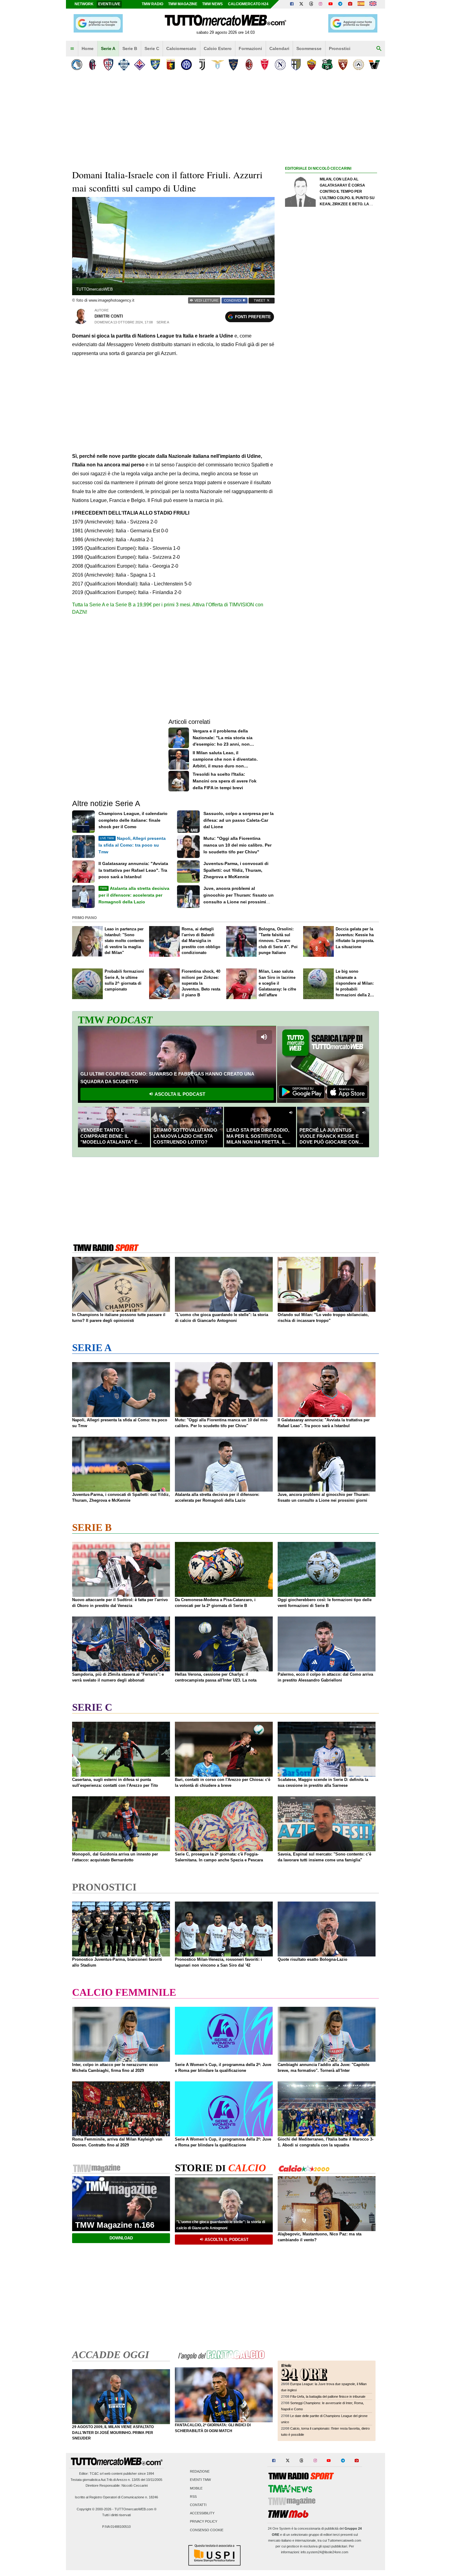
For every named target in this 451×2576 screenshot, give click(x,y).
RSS (193, 2497)
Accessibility (202, 2513)
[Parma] (296, 65)
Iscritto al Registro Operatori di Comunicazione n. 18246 (116, 2497)
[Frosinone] (155, 65)
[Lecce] (233, 65)
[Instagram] (321, 4)
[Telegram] (340, 4)
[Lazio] (218, 65)
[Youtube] (330, 4)
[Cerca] (379, 49)
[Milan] (249, 65)
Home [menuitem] (88, 48)
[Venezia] (374, 65)
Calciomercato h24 (248, 4)
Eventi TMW (200, 2480)
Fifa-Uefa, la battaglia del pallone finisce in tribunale (328, 2396)
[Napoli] (280, 65)
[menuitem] (72, 49)
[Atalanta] (77, 65)
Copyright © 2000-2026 (94, 2509)
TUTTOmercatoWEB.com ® (135, 2509)
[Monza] (265, 65)
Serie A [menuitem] (108, 48)
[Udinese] (358, 65)
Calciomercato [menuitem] (181, 48)
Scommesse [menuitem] (309, 48)
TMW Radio (152, 4)
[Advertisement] (331, 410)
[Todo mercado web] (361, 4)
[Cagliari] (108, 65)
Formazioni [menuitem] (250, 48)
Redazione (200, 2472)
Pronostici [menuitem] (340, 48)
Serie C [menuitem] (152, 48)
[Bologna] (93, 65)
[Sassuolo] (327, 65)
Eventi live (109, 4)
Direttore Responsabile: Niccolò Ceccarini (117, 2485)
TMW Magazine (183, 4)
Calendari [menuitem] (279, 48)
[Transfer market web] (373, 4)
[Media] (350, 4)
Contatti (198, 2505)
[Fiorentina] (139, 65)
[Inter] (186, 65)
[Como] (124, 65)
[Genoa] (171, 65)
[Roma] (312, 65)
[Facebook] (292, 4)
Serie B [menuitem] (130, 48)
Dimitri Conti (109, 316)
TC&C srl (96, 2474)
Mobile (196, 2488)
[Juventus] (202, 65)
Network (84, 4)
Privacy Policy (204, 2522)
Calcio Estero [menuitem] (218, 48)
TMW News (212, 4)
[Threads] (311, 4)
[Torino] (343, 65)
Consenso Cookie (207, 2530)
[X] (302, 4)
